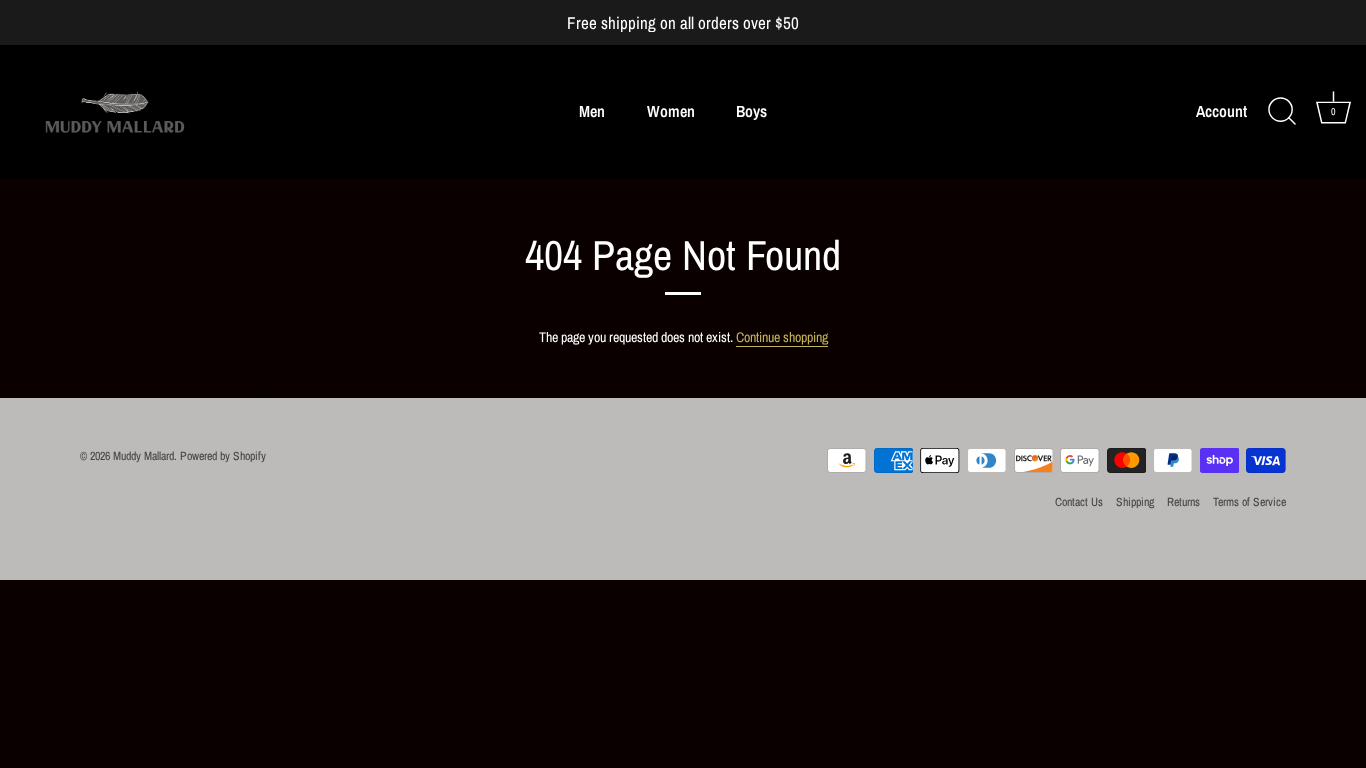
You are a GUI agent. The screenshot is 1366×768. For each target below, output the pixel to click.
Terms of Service (1249, 502)
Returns (1183, 502)
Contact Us (1079, 502)
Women (671, 111)
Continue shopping (782, 337)
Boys (751, 111)
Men (592, 111)
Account (1221, 111)
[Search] (1282, 112)
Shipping (1135, 502)
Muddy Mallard (143, 456)
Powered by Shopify (223, 456)
